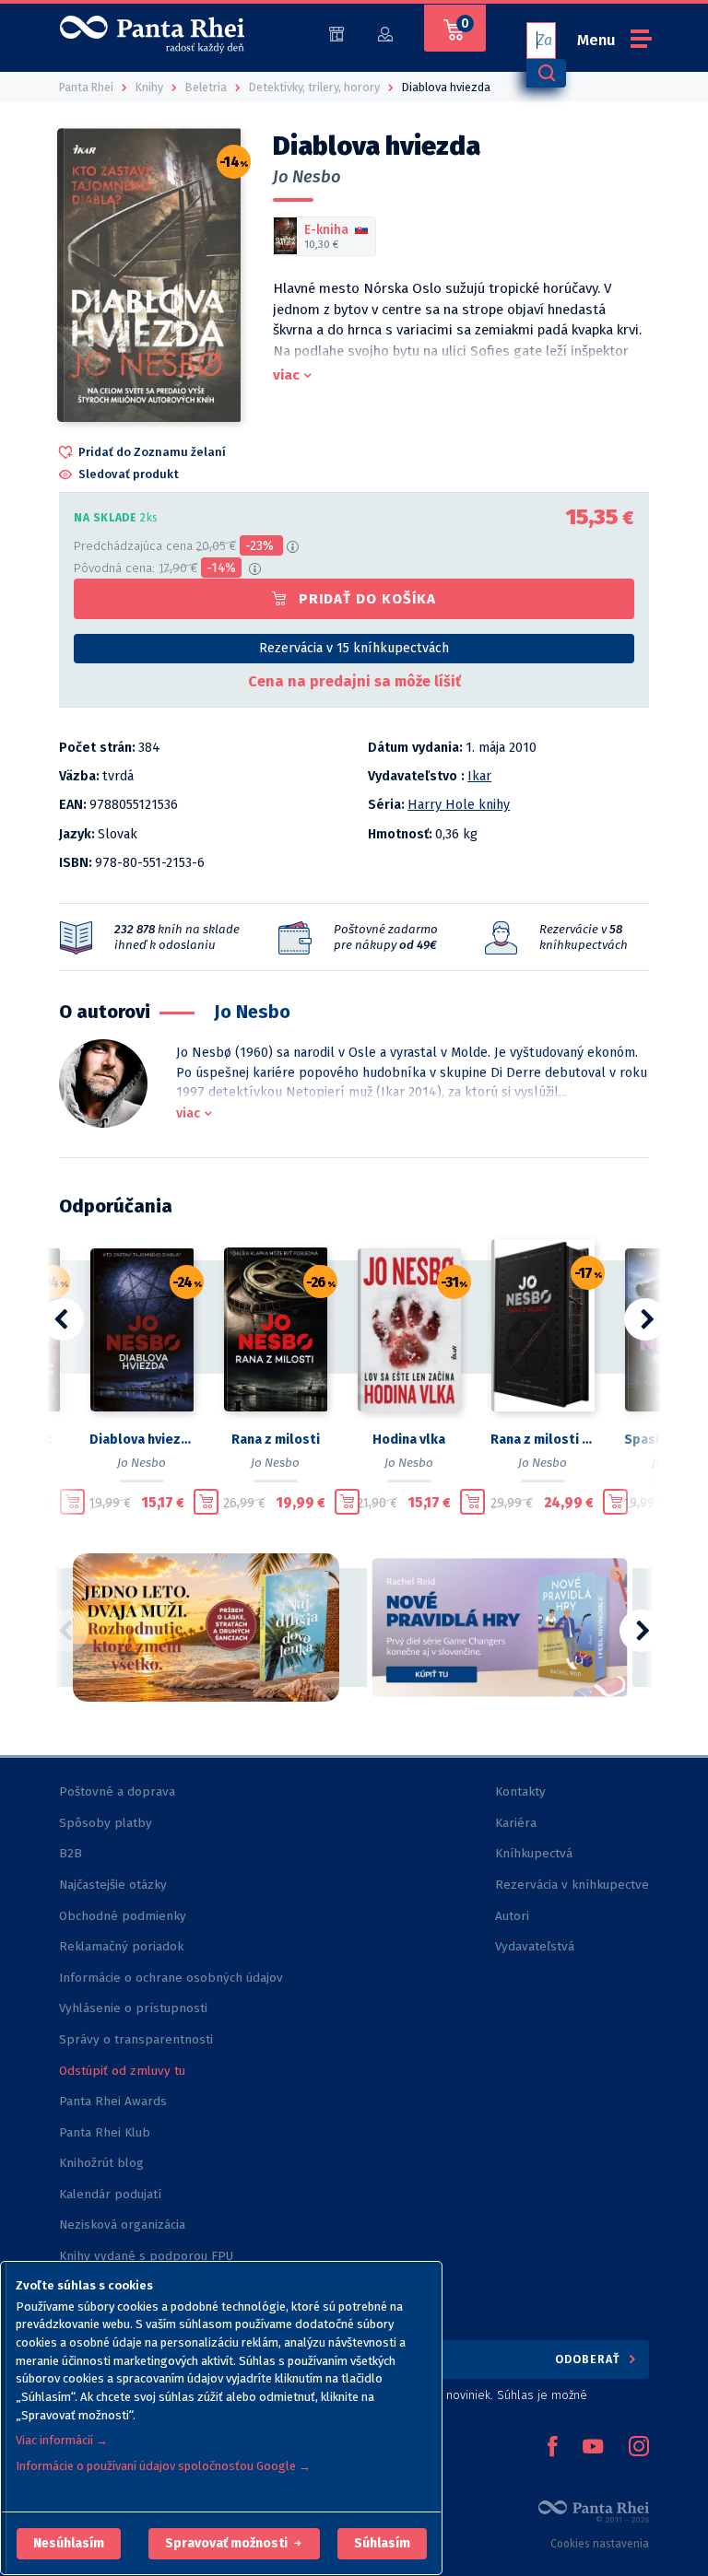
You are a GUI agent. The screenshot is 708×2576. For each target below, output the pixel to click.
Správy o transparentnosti (138, 2039)
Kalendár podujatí (110, 2194)
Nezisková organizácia (122, 2225)
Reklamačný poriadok (121, 1946)
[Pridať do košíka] (72, 1502)
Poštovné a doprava (117, 1791)
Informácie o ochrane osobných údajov (171, 1978)
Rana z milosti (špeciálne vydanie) (543, 1440)
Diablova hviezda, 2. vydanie (142, 1440)
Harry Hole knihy (459, 805)
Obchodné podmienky (123, 1916)
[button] (69, 2544)
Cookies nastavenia (600, 2544)
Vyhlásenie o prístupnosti (133, 2008)
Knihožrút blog (101, 2163)
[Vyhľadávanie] (546, 73)
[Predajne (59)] (336, 33)
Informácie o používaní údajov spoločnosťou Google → (163, 2466)
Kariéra (516, 1823)
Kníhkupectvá (534, 1853)
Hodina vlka (409, 1440)
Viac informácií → (62, 2440)
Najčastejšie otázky (113, 1885)
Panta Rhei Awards (113, 2101)
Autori (512, 1916)
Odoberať (590, 2359)
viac (286, 375)
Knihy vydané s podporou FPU (146, 2256)
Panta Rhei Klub (105, 2132)
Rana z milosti (276, 1440)
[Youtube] (593, 2448)
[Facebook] (552, 2448)
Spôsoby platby (106, 1823)
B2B (71, 1853)
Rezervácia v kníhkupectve (572, 1885)
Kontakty (520, 1791)
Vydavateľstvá (535, 1946)
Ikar (479, 776)
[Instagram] (639, 2448)
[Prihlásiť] (385, 33)
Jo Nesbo (307, 177)
